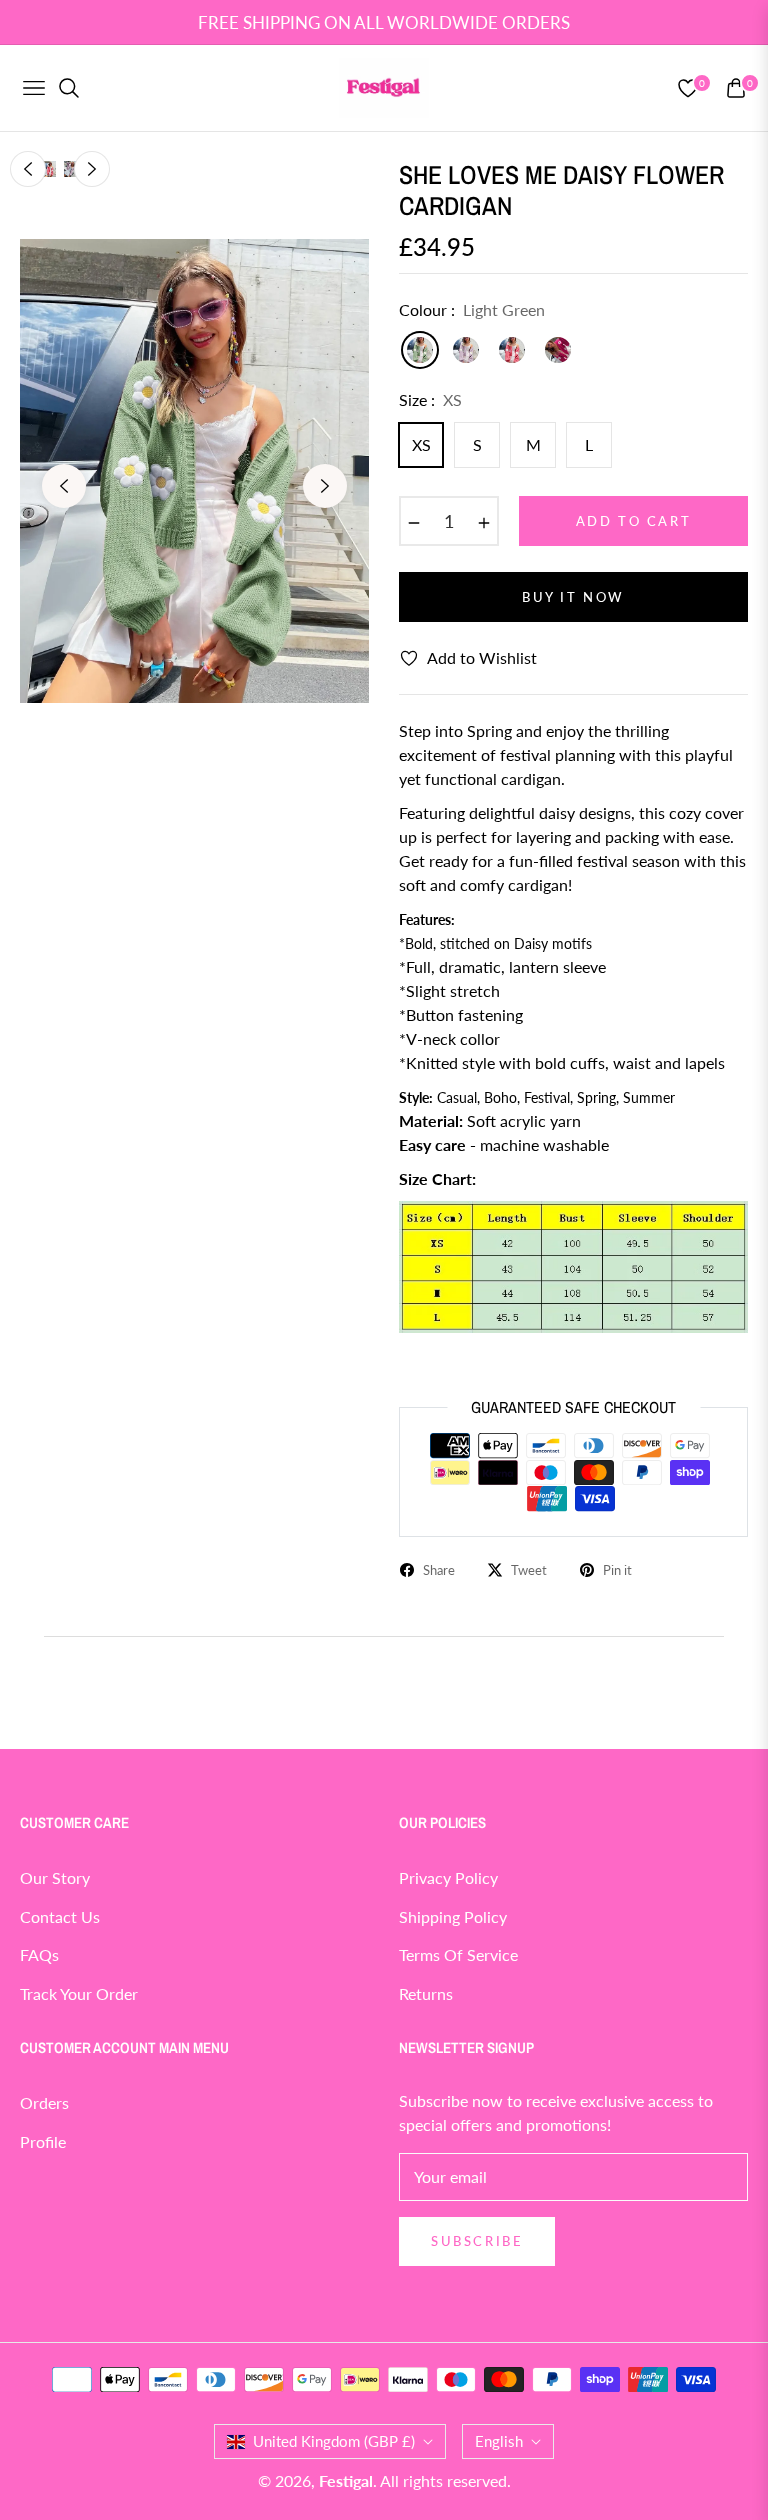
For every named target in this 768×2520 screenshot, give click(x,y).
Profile (43, 2141)
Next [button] (325, 486)
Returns (426, 1993)
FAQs (39, 1954)
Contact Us (60, 1916)
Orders (44, 2102)
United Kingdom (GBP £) (334, 2441)
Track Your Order (79, 1993)
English (499, 2441)
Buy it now (573, 597)
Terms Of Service (458, 1954)
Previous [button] (64, 486)
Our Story (55, 1877)
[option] (194, 471)
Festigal (346, 2480)
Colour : (472, 309)
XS (421, 444)
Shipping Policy (453, 1916)
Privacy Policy (448, 1877)
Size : (430, 399)
